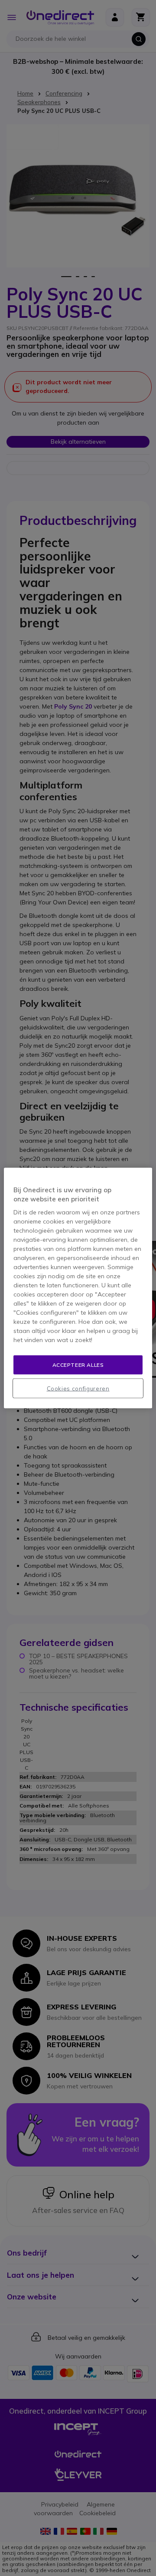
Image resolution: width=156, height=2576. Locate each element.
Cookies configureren (78, 1389)
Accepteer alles (78, 1364)
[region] (78, 1288)
